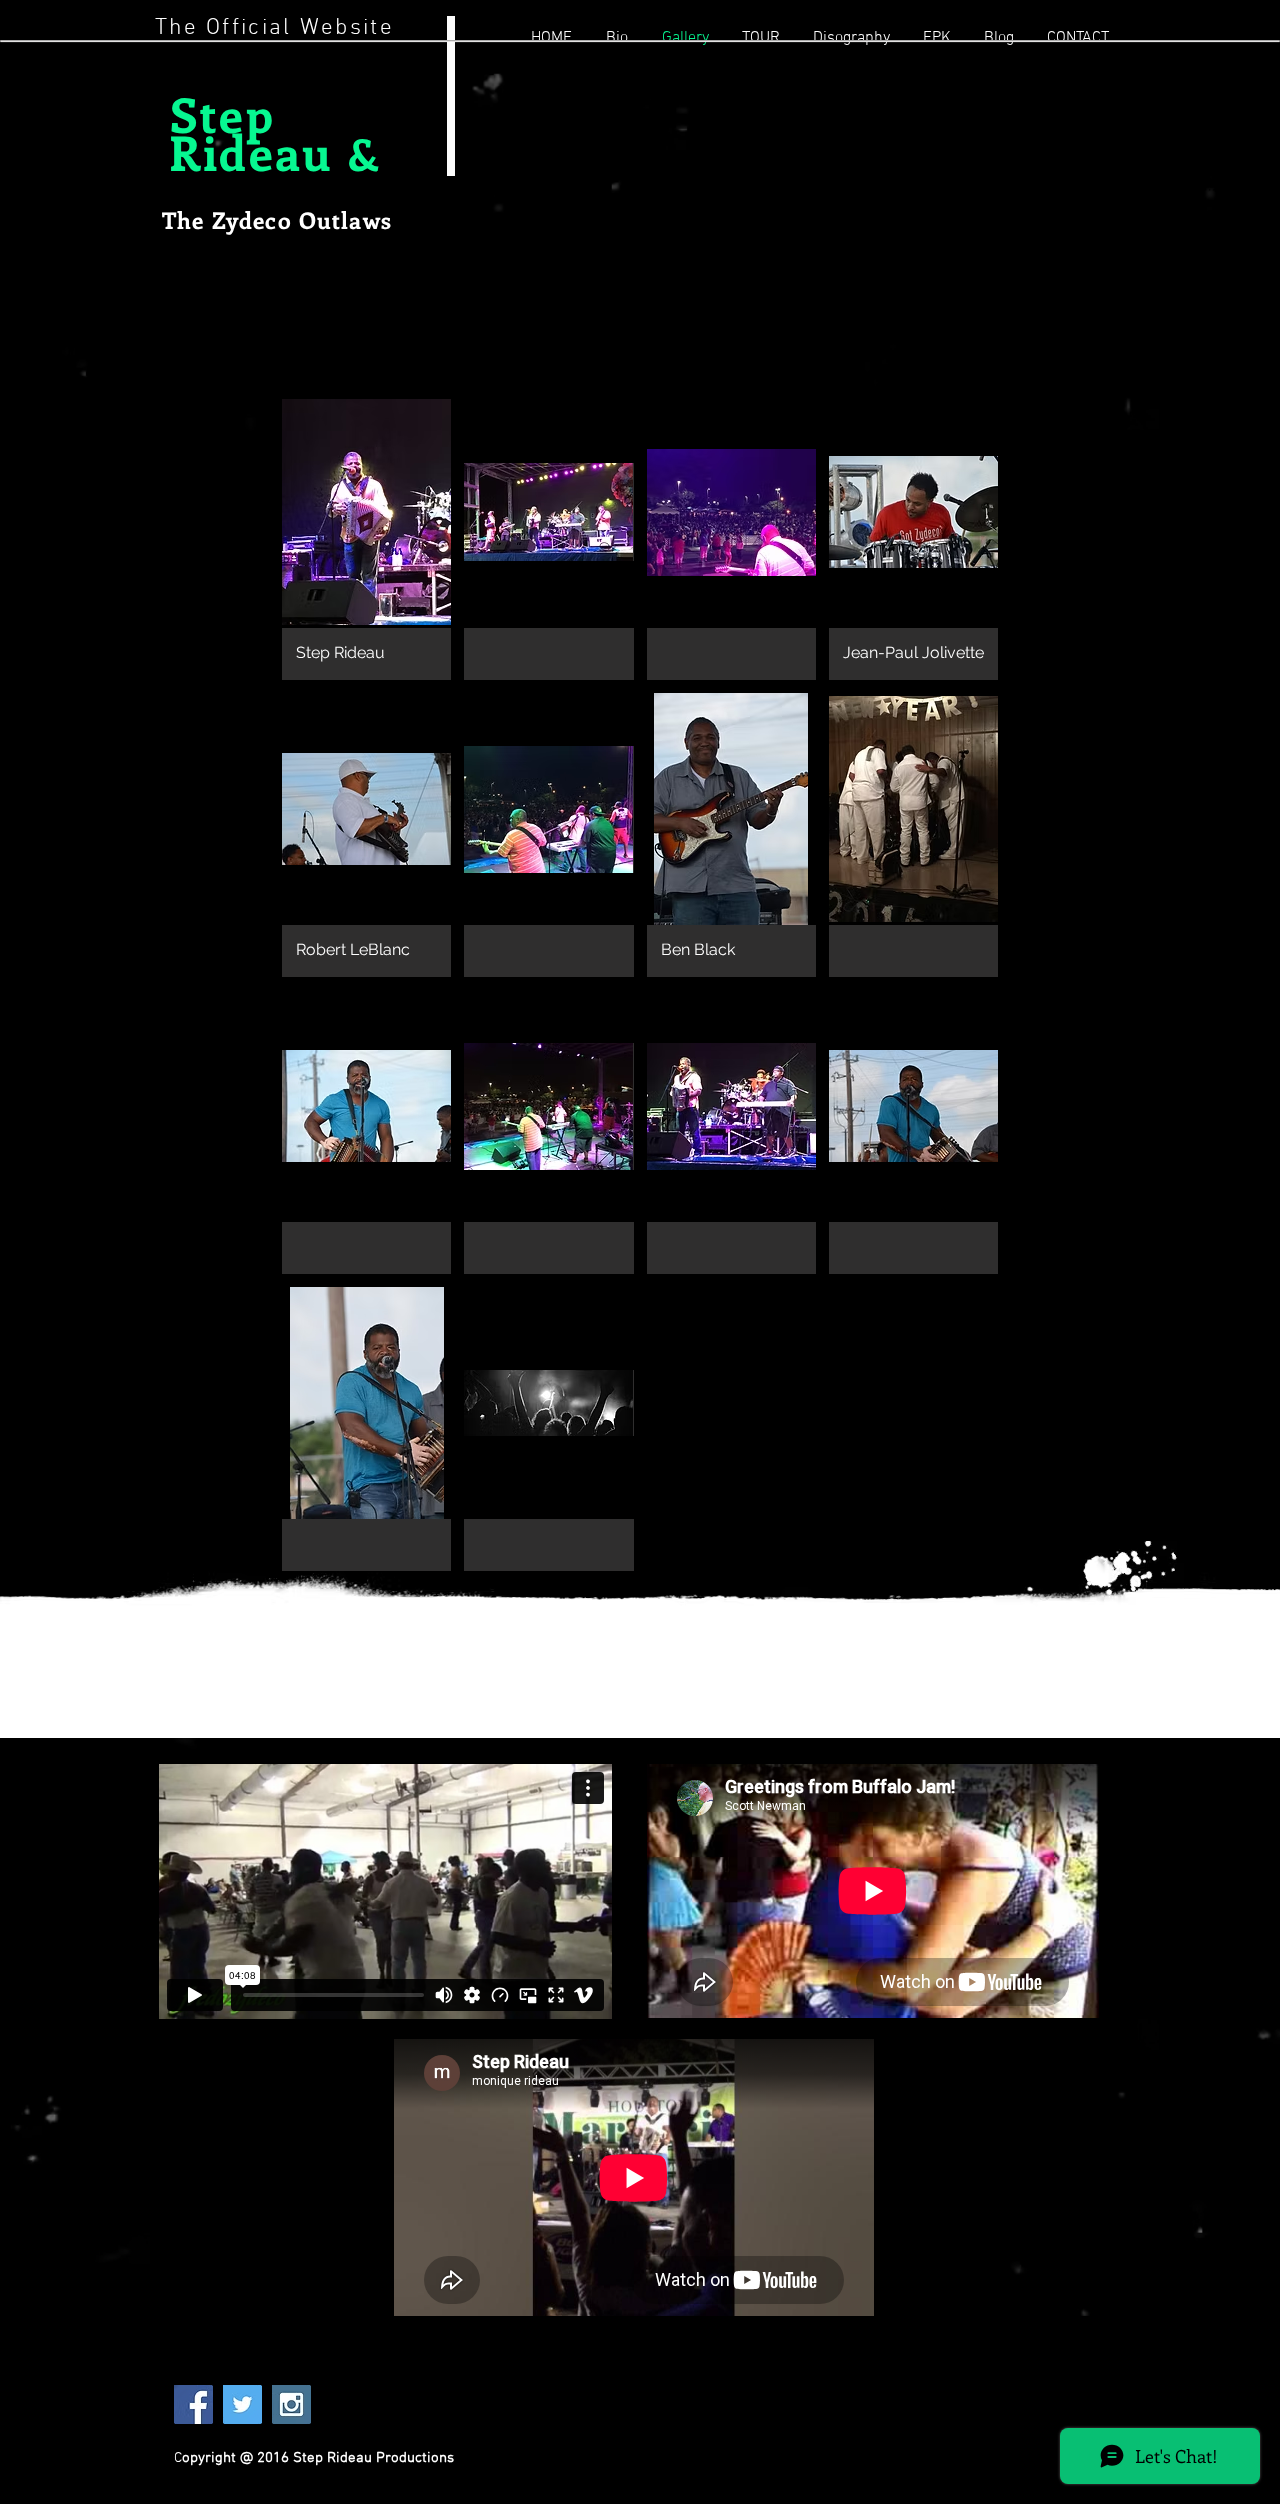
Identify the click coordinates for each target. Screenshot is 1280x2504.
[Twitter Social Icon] (242, 2404)
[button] (366, 538)
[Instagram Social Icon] (291, 2404)
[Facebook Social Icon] (193, 2404)
